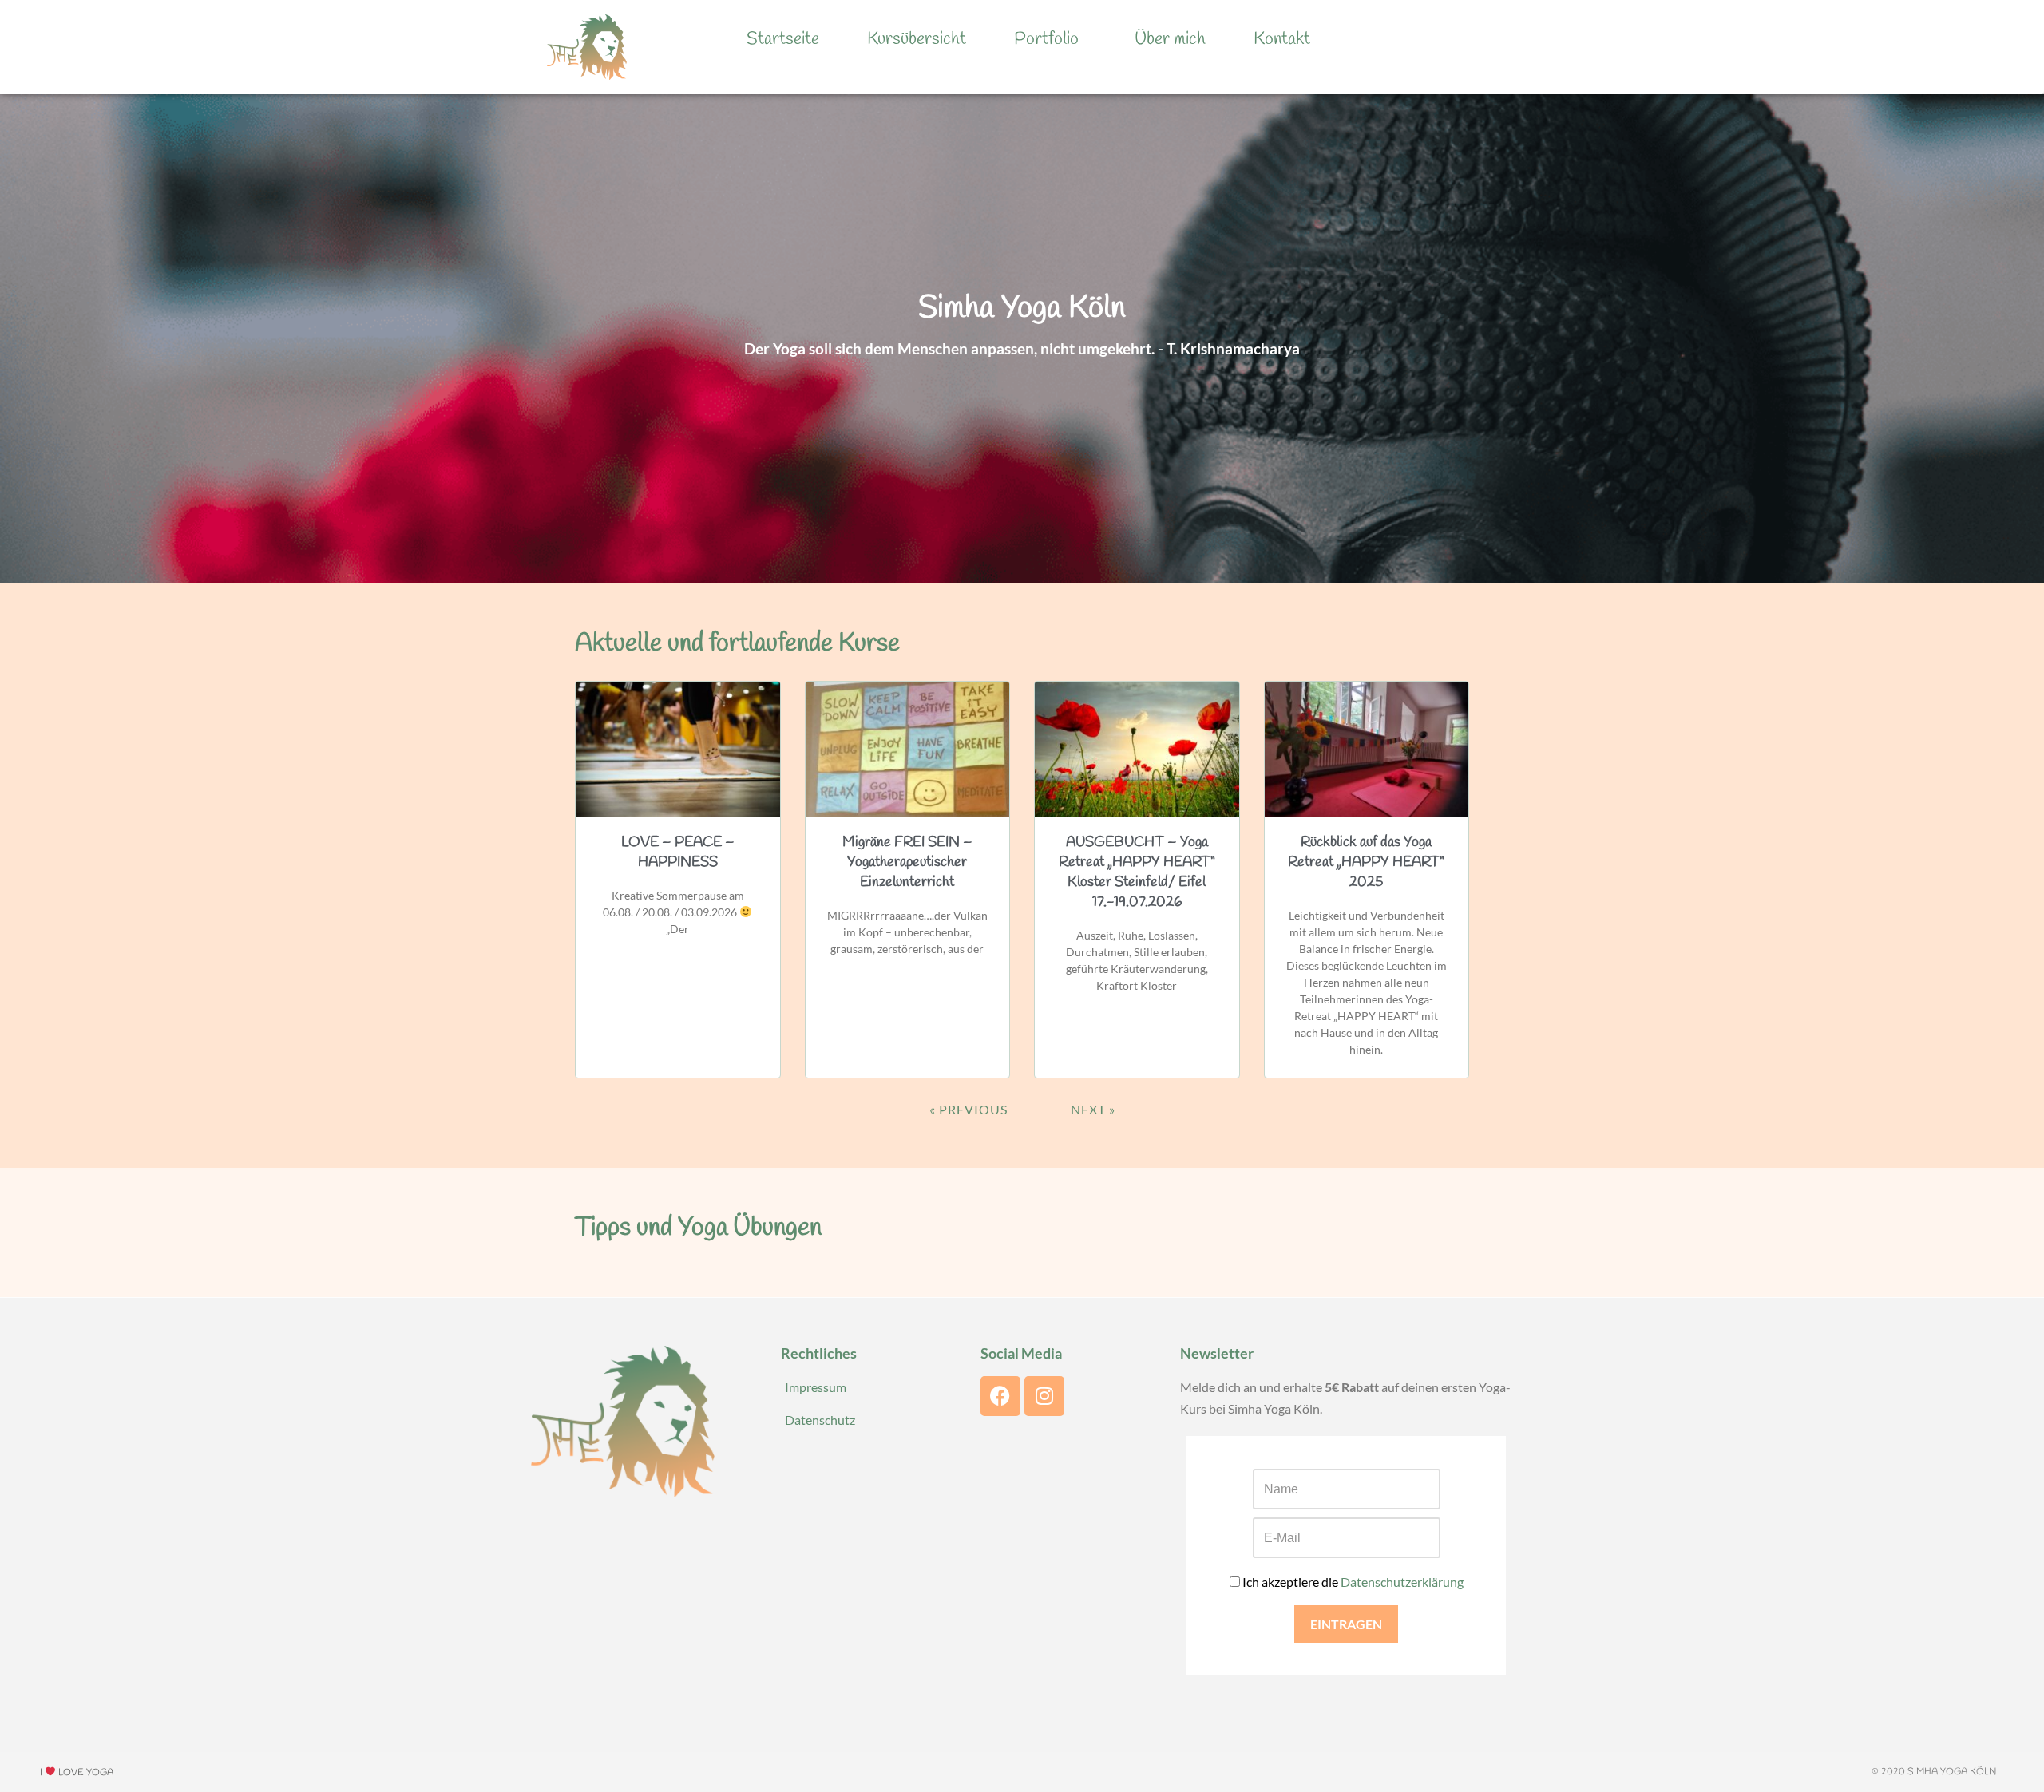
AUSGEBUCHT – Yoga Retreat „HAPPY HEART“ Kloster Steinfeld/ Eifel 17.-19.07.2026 (1137, 872)
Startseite (783, 39)
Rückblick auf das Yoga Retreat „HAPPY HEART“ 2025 (1366, 862)
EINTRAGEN (1346, 1624)
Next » (1093, 1109)
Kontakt (1282, 39)
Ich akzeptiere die (1352, 1582)
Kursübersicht (917, 39)
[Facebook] (1000, 1396)
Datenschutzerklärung (1402, 1582)
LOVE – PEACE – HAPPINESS (678, 852)
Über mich (1170, 39)
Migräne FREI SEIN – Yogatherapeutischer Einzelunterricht (907, 862)
